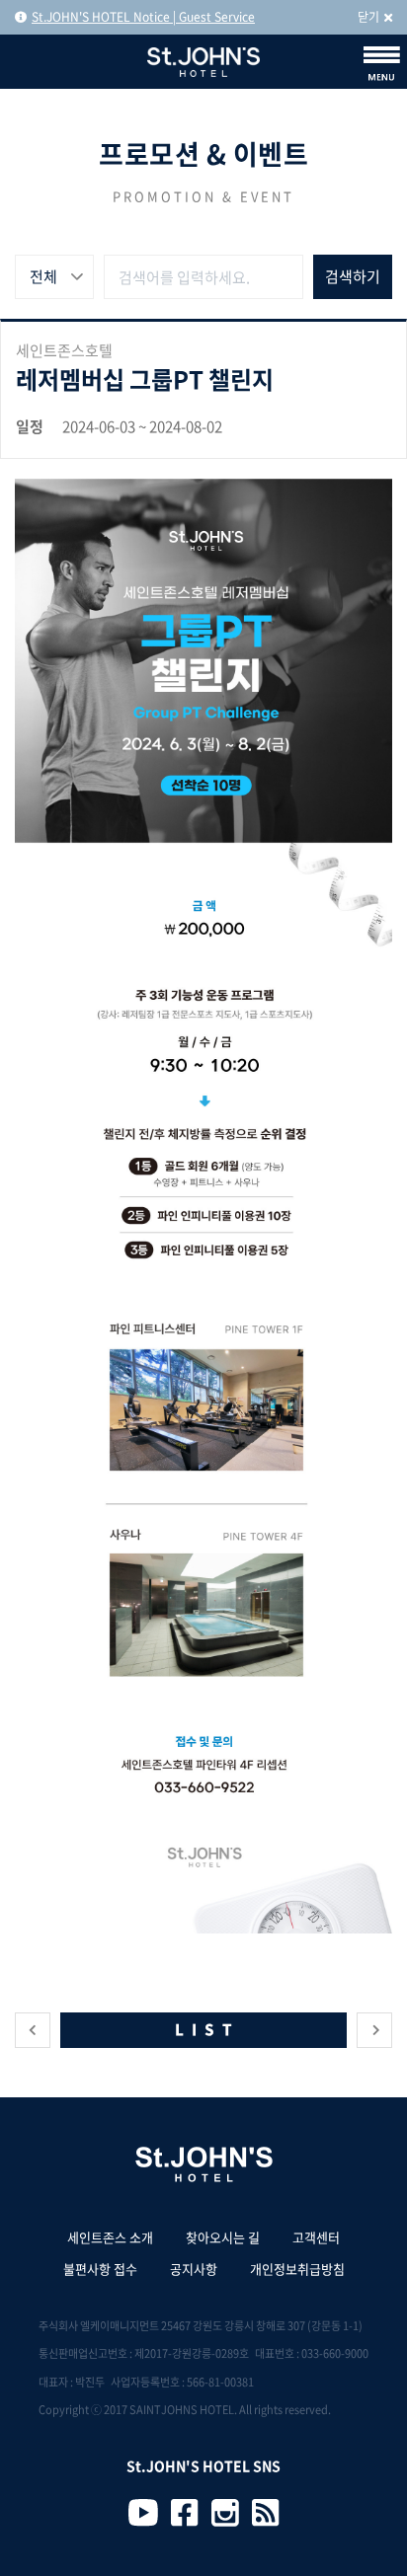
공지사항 (194, 2269)
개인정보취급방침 (297, 2269)
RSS (266, 2513)
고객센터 (316, 2237)
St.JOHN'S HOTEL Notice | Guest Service (143, 17)
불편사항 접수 (100, 2269)
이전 (33, 2030)
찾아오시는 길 (223, 2237)
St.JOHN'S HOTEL (203, 62)
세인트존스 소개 (110, 2237)
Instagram (225, 2513)
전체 (43, 276)
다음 (374, 2030)
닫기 (368, 17)
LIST (207, 2029)
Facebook (185, 2513)
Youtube (143, 2513)
